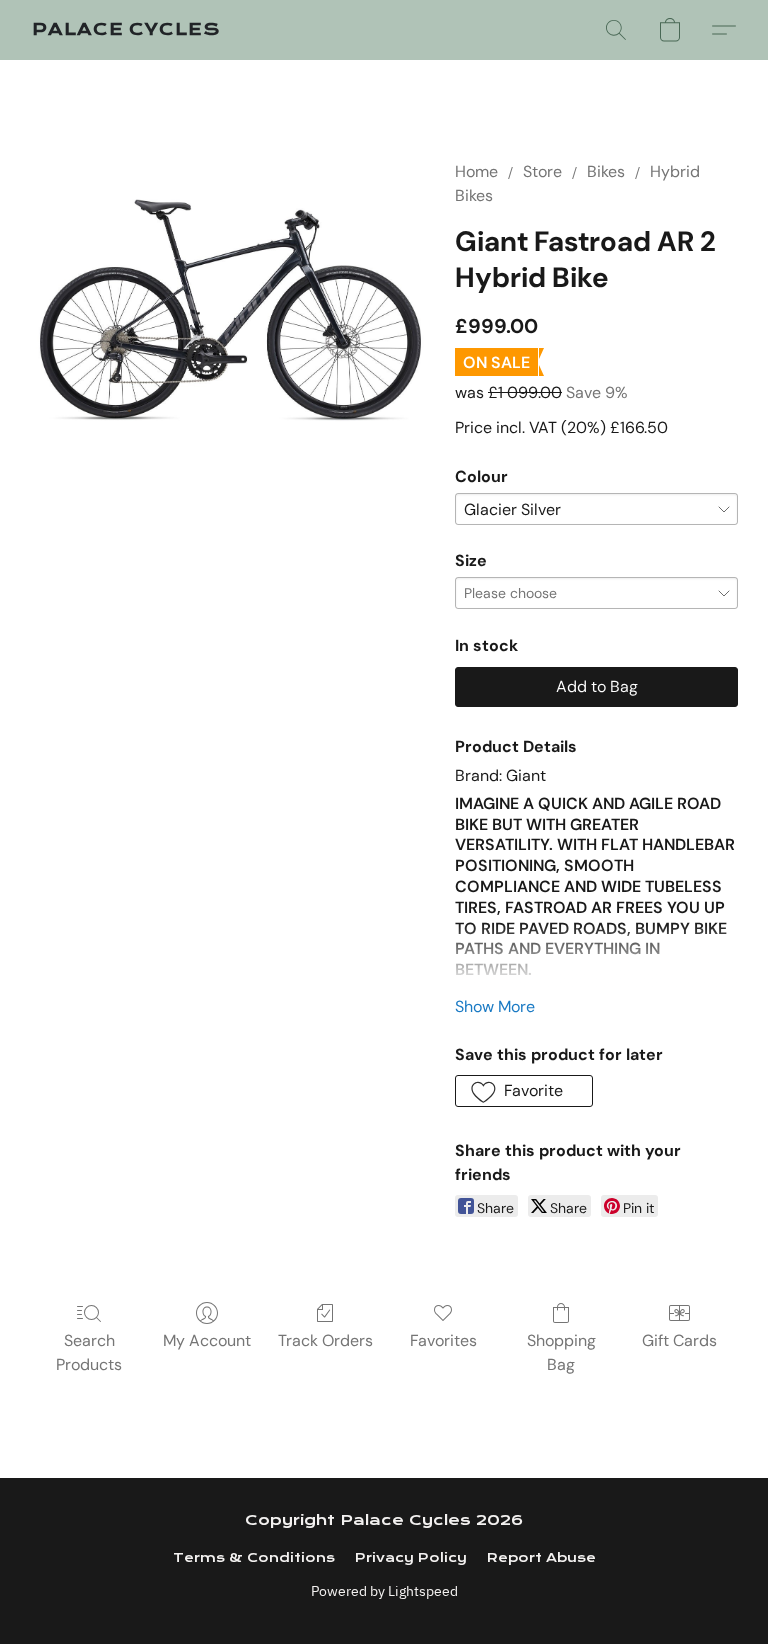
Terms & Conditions (254, 1558)
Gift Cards (679, 1340)
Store (542, 171)
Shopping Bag (561, 1352)
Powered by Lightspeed (384, 1591)
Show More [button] (495, 1006)
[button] (126, 30)
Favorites (443, 1340)
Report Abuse (541, 1558)
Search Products (89, 1352)
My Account (207, 1340)
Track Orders (325, 1340)
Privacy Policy (411, 1558)
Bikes (606, 171)
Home (476, 171)
